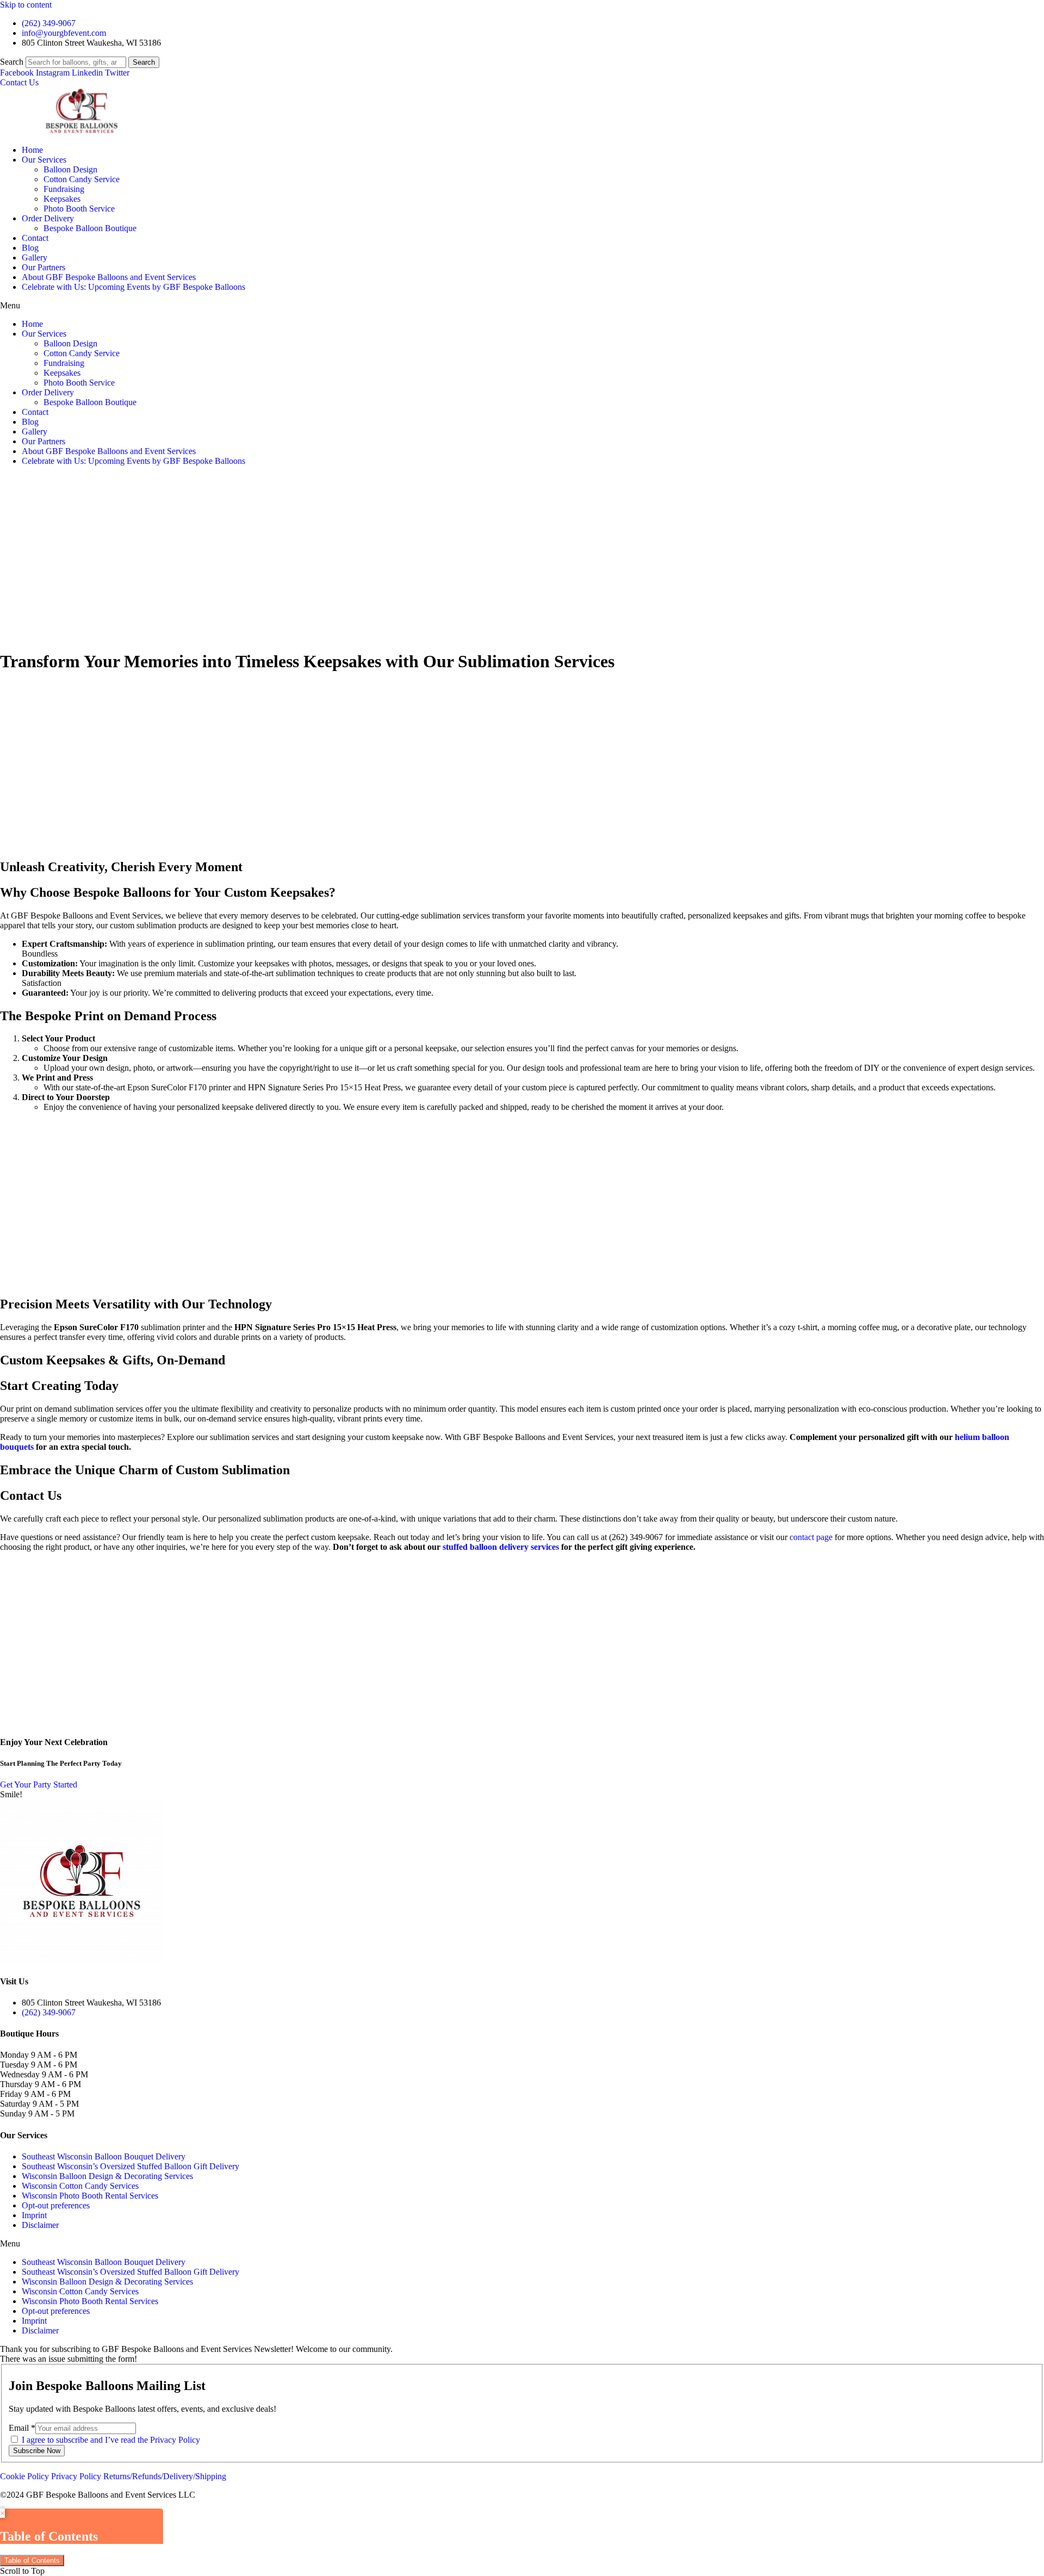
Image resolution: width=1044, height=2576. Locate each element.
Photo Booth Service (79, 209)
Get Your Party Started (39, 1784)
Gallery (35, 257)
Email (22, 2428)
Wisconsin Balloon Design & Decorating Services (107, 2176)
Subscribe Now (37, 2451)
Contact (35, 238)
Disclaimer (40, 2225)
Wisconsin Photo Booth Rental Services (90, 2196)
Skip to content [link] (26, 5)
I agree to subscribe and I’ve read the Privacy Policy (111, 2440)
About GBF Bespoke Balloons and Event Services (109, 277)
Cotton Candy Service (82, 179)
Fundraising (64, 189)
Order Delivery (48, 218)
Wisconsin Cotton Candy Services (80, 2186)
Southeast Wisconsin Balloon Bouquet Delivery (104, 2156)
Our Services (44, 160)
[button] (522, 306)
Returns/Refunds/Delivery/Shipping (165, 2476)
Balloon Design (70, 169)
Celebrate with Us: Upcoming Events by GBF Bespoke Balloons (133, 287)
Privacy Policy (77, 2476)
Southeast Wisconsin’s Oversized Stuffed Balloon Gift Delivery (130, 2166)
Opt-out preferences (56, 2205)
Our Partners (43, 267)
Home (32, 150)
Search (12, 62)
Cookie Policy (24, 2476)
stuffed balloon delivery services (501, 1547)
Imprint (34, 2215)
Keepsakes (62, 199)
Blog (30, 248)
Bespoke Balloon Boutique (90, 228)
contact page (811, 1537)
